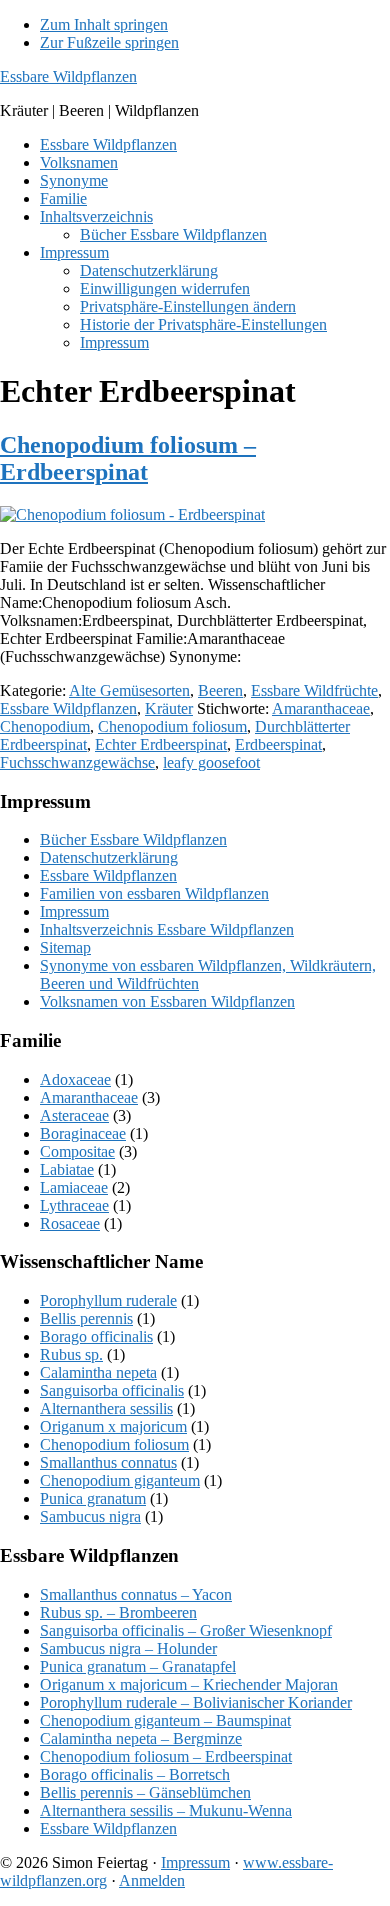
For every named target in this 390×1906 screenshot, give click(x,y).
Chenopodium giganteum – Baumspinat (165, 1720)
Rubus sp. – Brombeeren (118, 1612)
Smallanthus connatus (108, 1462)
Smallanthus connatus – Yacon (136, 1594)
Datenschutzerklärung (109, 857)
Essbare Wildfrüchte (314, 690)
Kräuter (169, 708)
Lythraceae (74, 1205)
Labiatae (67, 1169)
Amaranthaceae (321, 708)
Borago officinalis (96, 1336)
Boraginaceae (83, 1133)
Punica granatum (93, 1498)
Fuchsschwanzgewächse (77, 762)
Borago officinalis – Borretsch (135, 1774)
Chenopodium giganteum (120, 1480)
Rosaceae (70, 1223)
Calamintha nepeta (98, 1372)
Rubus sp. (71, 1354)
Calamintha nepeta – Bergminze (141, 1738)
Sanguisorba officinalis (112, 1390)
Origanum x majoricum (113, 1426)
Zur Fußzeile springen (109, 42)
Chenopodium (45, 726)
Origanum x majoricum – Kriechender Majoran (189, 1684)
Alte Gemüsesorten (129, 690)
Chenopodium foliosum (172, 726)
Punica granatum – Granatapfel (138, 1666)
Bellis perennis (86, 1318)
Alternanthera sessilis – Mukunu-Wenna (166, 1810)
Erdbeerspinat (278, 744)
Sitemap (65, 947)
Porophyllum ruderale (108, 1300)
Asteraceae (74, 1115)
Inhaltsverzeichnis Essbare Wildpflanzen (167, 929)
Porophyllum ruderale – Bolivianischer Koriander (196, 1702)
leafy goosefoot (211, 762)
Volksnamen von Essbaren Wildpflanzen (167, 1001)
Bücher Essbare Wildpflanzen (133, 839)
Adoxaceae (75, 1079)
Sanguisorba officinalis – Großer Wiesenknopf (186, 1630)
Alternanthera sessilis (106, 1408)
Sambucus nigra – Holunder (128, 1648)
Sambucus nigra (90, 1516)
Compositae (77, 1151)
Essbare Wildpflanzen (68, 76)
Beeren (220, 690)
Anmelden (152, 1880)
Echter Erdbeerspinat (161, 744)
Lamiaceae (74, 1187)
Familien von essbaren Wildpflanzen (154, 893)
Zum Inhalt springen (104, 24)
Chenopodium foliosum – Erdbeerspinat (128, 458)
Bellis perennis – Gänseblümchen (145, 1792)
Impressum (74, 911)
